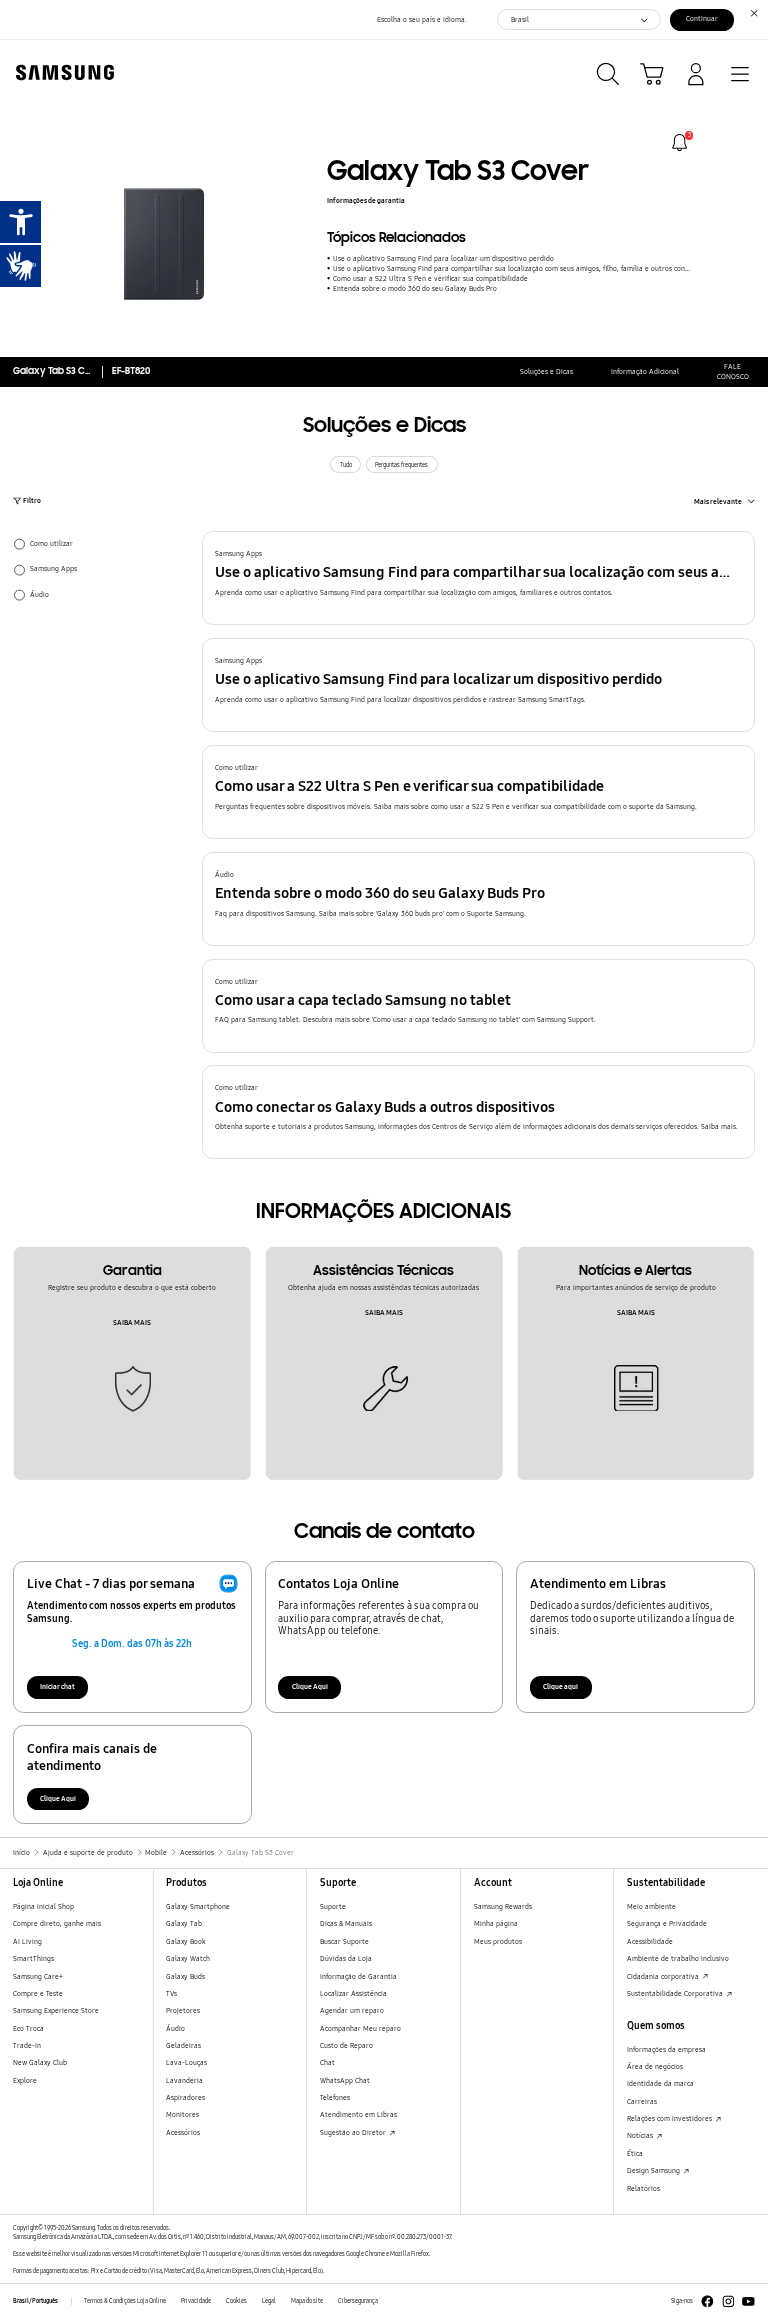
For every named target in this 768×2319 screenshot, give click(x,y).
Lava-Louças (186, 2062)
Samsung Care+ (38, 1976)
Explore (25, 2080)
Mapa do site (307, 2301)
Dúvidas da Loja (346, 1958)
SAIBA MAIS (132, 1322)
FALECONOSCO (733, 371)
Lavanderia (184, 2080)
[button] (479, 578)
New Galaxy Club (40, 2062)
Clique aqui (560, 1686)
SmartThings (33, 1958)
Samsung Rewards (503, 1906)
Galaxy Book (186, 1941)
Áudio (175, 2028)
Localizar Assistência (353, 1993)
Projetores (183, 2010)
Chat (327, 2062)
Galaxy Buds (185, 1976)
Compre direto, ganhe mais (57, 1923)
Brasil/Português (35, 2301)
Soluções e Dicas (546, 371)
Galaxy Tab (184, 1923)
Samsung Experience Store (56, 2010)
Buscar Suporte (344, 1941)
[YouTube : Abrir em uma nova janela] (748, 2301)
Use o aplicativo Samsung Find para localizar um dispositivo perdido (443, 258)
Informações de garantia (366, 200)
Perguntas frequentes (401, 465)
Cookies (236, 2301)
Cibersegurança (358, 2301)
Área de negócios (655, 2066)
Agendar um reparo (352, 2010)
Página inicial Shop (43, 1906)
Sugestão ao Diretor (354, 2132)
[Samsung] (61, 72)
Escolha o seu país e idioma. (422, 19)
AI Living (27, 1941)
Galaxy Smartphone (198, 1906)
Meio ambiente (651, 1906)
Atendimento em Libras (358, 2114)
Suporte (333, 1906)
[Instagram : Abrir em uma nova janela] (728, 2301)
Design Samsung (654, 2170)
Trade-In (27, 2045)
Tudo (346, 465)
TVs (171, 1993)
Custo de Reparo (346, 2045)
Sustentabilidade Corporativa (676, 1993)
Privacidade (196, 2301)
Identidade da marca (660, 2083)
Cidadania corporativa (664, 1976)
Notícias (641, 2135)
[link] (679, 142)
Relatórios (643, 2188)
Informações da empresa (666, 2049)
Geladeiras (183, 2045)
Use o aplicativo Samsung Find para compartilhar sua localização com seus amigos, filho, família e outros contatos (512, 268)
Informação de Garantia (358, 1976)
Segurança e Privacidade (667, 1923)
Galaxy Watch (188, 1958)
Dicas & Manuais (346, 1923)
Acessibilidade (650, 1941)
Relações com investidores (670, 2118)
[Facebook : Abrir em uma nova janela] (707, 2301)
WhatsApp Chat (345, 2080)
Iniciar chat (57, 1686)
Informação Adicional (645, 371)
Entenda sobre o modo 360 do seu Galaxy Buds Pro (414, 288)
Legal (269, 2301)
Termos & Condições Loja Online (125, 2301)
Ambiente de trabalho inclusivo (678, 1958)
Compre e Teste (38, 1993)
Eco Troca (28, 2028)
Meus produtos (498, 1941)
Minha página (496, 1923)
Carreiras (642, 2101)
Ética (635, 2153)
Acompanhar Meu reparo (360, 2028)
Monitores (182, 2114)
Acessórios (183, 2132)
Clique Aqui (310, 1686)
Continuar (702, 18)
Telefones (335, 2097)
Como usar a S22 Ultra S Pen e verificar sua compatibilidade (430, 278)
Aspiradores (185, 2097)
